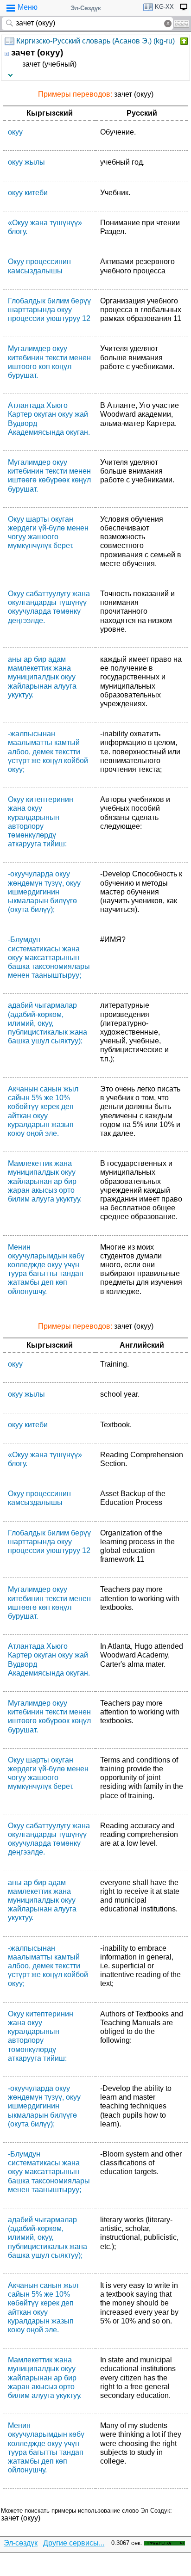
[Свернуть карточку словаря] (183, 41)
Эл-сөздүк (21, 2543)
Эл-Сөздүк (86, 8)
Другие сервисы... (74, 2543)
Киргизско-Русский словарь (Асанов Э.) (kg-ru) (95, 41)
